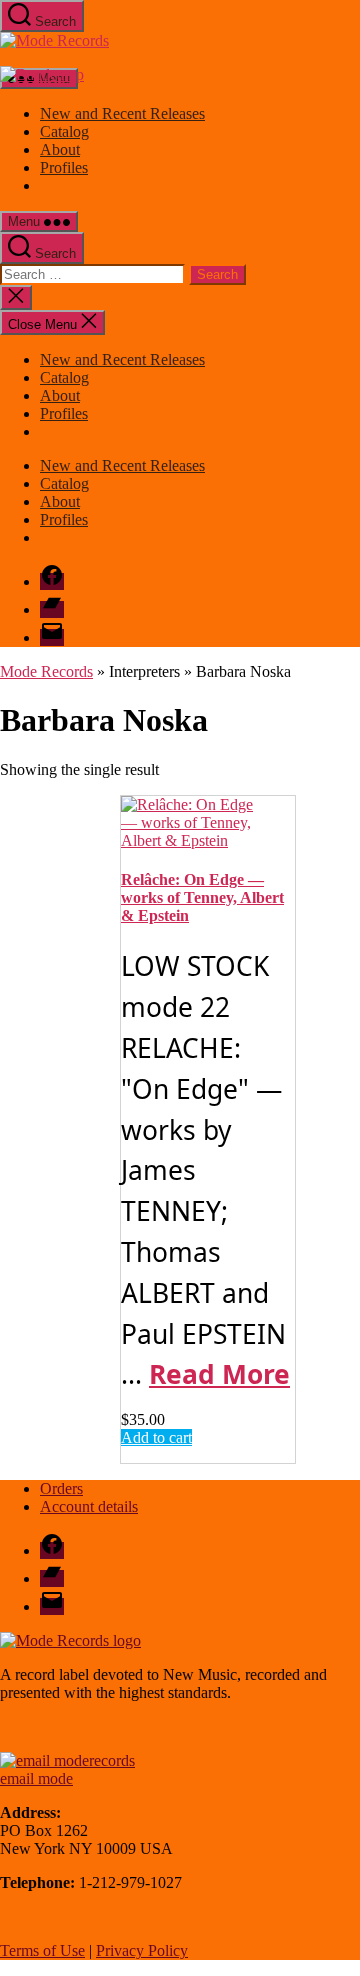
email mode (36, 1778)
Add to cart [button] (156, 1437)
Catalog (64, 131)
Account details (89, 1506)
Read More (219, 1374)
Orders (61, 1488)
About (60, 149)
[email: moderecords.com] (67, 1760)
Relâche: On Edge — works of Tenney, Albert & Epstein (202, 897)
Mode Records (46, 671)
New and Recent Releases (122, 113)
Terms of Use (42, 1950)
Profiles (64, 167)
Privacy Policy (142, 1950)
